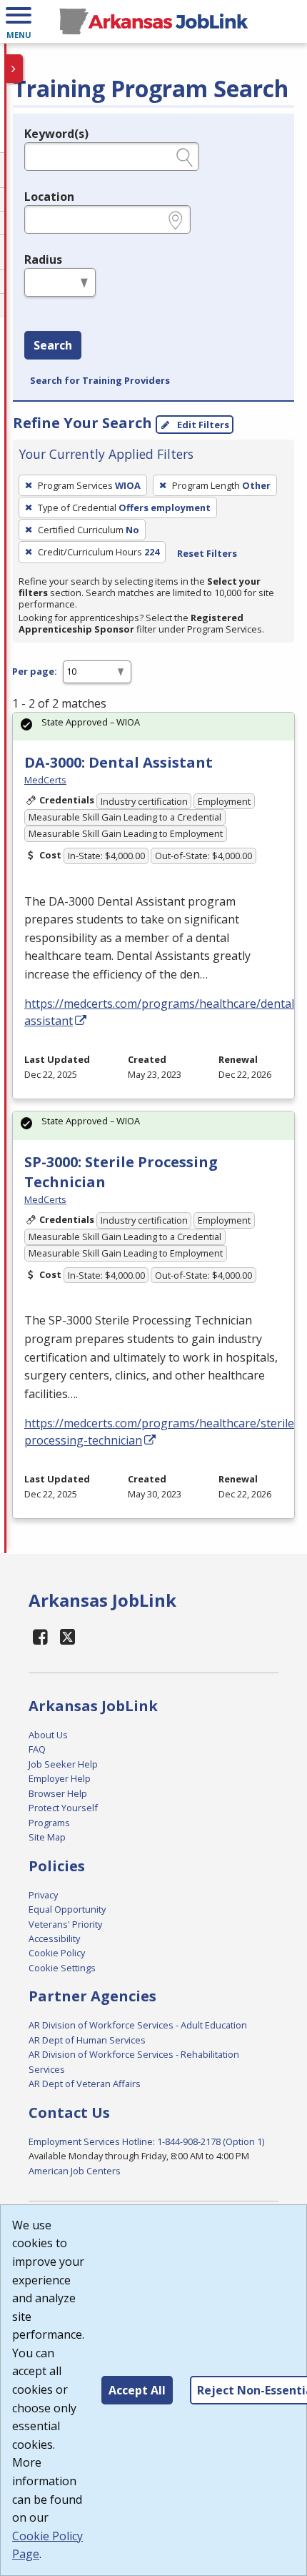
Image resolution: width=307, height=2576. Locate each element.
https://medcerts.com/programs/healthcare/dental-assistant (161, 1012)
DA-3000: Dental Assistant (119, 762)
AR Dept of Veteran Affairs (85, 2084)
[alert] (153, 727)
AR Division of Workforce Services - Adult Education (138, 2025)
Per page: (35, 671)
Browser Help (58, 1793)
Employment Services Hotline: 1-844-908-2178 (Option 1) (146, 2141)
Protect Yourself (63, 1808)
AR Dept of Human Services (87, 2040)
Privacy (43, 1895)
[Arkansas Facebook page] (41, 1636)
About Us (48, 1735)
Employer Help (60, 1778)
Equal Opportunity (67, 1909)
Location (49, 197)
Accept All (137, 2390)
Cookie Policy (57, 1953)
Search (53, 345)
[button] (19, 21)
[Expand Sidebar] (14, 69)
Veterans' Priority (65, 1924)
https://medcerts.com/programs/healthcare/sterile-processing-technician (161, 1432)
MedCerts (45, 780)
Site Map (47, 1837)
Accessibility (54, 1938)
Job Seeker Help (63, 1764)
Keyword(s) (56, 134)
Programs (49, 1823)
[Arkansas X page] (68, 1636)
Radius (43, 259)
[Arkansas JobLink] (153, 21)
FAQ (37, 1749)
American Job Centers (75, 2171)
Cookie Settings (62, 1968)
